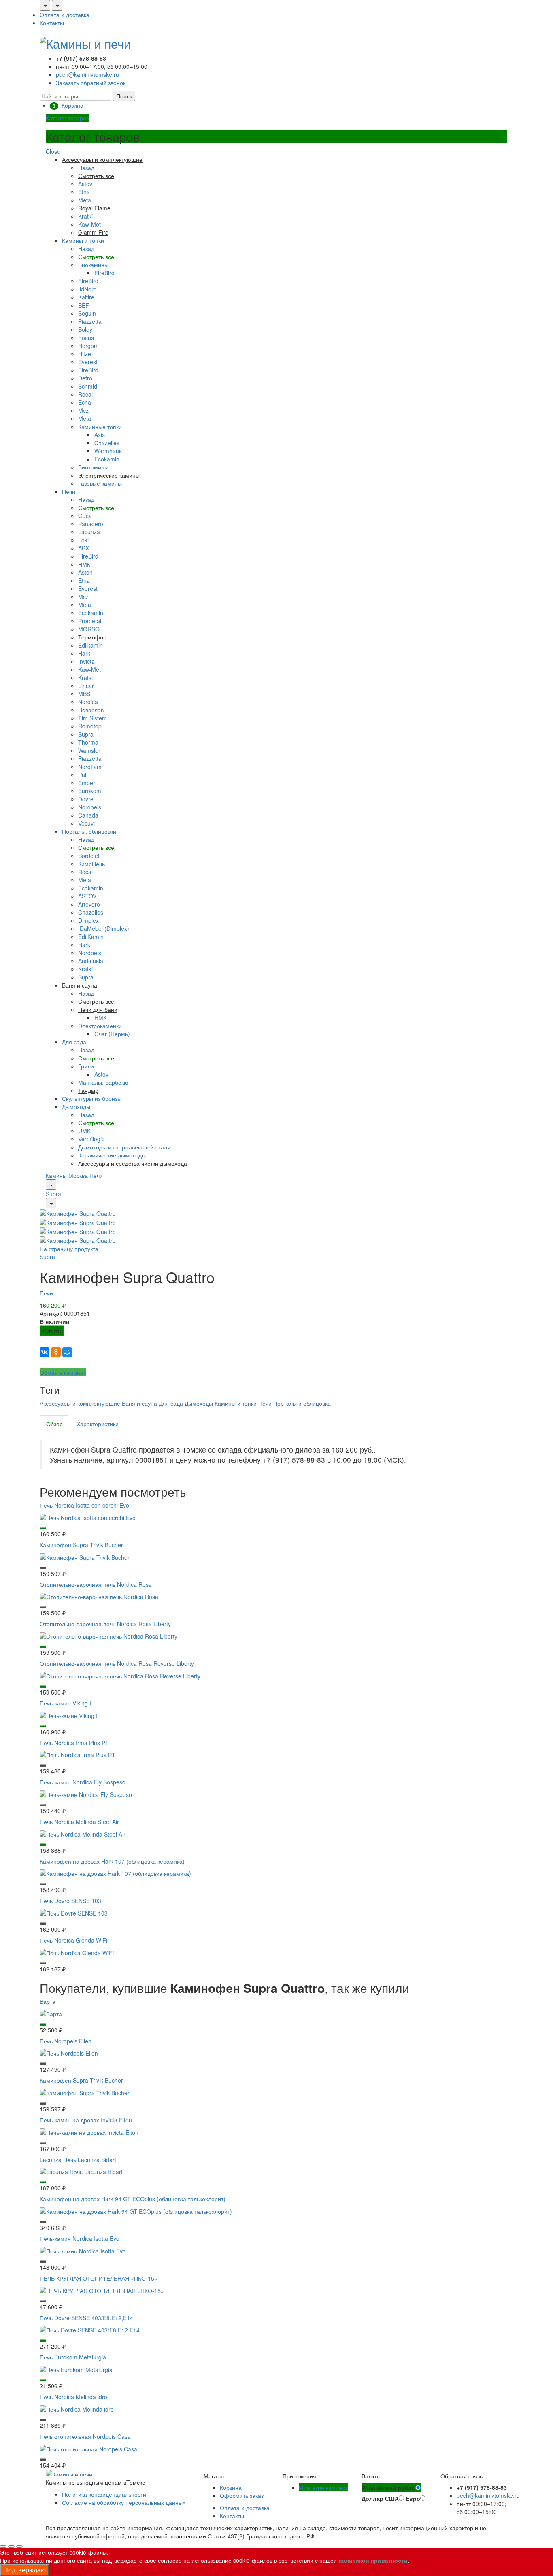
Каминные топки (100, 427)
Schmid (88, 386)
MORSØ (89, 629)
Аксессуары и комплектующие (80, 1403)
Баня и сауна (139, 1403)
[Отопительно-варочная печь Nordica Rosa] (99, 1596)
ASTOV (87, 896)
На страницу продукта (69, 1249)
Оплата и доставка (65, 15)
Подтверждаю (24, 2570)
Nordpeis (90, 807)
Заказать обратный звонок (91, 83)
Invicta (86, 661)
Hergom (88, 346)
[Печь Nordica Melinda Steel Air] (83, 1833)
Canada (88, 815)
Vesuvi (86, 823)
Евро (413, 2498)
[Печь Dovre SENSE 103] (74, 1912)
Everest (88, 362)
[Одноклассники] (56, 1352)
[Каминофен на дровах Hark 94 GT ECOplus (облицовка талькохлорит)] (136, 2211)
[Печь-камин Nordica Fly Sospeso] (86, 1794)
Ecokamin (107, 459)
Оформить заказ (242, 2495)
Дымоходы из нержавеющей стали (124, 1147)
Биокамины (93, 265)
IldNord (87, 289)
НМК (84, 564)
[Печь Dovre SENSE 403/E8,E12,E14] (90, 2329)
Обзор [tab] (54, 1424)
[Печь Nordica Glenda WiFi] (77, 1952)
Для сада (74, 1042)
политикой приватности (373, 2560)
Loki (83, 540)
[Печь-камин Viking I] (69, 1714)
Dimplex (88, 920)
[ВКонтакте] (45, 1352)
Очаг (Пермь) (112, 1034)
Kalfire (86, 297)
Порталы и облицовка (302, 1403)
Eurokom (90, 791)
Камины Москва (67, 1175)
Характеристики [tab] (98, 1424)
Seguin (87, 313)
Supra (86, 734)
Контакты (52, 23)
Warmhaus (108, 451)
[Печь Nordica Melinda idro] (77, 2408)
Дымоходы (76, 1106)
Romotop (90, 726)
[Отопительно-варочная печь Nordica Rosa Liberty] (108, 1635)
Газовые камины (100, 483)
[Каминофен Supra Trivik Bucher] (85, 1556)
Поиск (124, 96)
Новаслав (91, 710)
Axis (100, 435)
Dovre (86, 799)
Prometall (90, 621)
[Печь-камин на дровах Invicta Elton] (89, 2131)
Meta (85, 200)
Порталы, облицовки (89, 831)
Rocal (85, 394)
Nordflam (90, 767)
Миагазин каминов (323, 2487)
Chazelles (107, 443)
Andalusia (91, 961)
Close (53, 151)
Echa (85, 402)
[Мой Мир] (67, 1352)
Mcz (83, 410)
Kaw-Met (89, 224)
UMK (84, 1131)
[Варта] (51, 2013)
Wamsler (89, 750)
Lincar (86, 686)
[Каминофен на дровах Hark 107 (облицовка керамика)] (115, 1873)
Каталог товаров (67, 118)
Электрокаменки (100, 1026)
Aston (85, 572)
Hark (84, 653)
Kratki (85, 216)
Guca (85, 516)
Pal (82, 775)
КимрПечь (91, 864)
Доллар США (380, 2498)
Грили (86, 1066)
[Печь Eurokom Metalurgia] (76, 2369)
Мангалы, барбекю (103, 1082)
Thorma (88, 742)
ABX (84, 548)
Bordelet (89, 856)
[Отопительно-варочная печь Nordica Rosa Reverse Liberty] (120, 1675)
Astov (85, 184)
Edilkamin (90, 645)
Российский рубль (388, 2488)
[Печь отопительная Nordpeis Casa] (88, 2448)
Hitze (85, 354)
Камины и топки (83, 240)
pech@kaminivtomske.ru (87, 74)
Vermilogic (91, 1139)
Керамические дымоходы (112, 1155)
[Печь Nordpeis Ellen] (69, 2052)
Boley (85, 329)
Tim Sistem (93, 718)
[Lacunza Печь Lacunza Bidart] (81, 2171)
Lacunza (89, 532)
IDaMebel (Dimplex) (104, 928)
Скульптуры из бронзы (92, 1098)
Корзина (231, 2487)
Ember (87, 783)
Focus (86, 338)
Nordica (88, 702)
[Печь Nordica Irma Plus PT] (78, 1754)
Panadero (91, 524)
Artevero (89, 904)
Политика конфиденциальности (104, 2494)
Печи (69, 491)
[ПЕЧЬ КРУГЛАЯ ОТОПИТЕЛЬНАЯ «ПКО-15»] (102, 2289)
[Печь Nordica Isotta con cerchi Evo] (88, 1517)
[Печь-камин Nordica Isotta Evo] (83, 2250)
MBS (84, 694)
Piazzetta (90, 321)
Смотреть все (96, 257)
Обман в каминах (63, 1372)
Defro (85, 378)
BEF (84, 305)
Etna (84, 192)
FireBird (104, 273)
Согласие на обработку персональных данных (124, 2502)
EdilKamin (91, 937)
